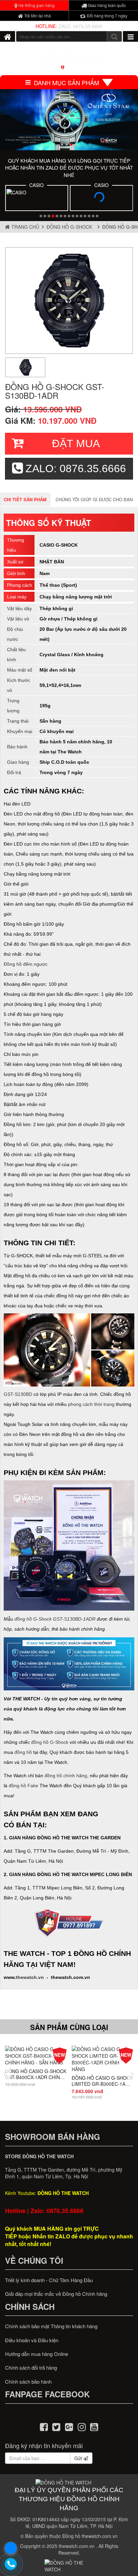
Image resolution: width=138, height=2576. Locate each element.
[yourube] (94, 2426)
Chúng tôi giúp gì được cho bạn (94, 499)
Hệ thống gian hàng (36, 5)
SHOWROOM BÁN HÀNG (53, 2137)
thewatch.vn (30, 1977)
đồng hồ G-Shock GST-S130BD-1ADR (55, 1619)
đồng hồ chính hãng (66, 1776)
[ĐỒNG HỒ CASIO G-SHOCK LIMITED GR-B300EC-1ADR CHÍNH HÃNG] (102, 2059)
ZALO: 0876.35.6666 (80, 26)
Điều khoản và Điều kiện (32, 2340)
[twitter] (57, 2426)
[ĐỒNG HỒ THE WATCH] (8, 36)
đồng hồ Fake (23, 1786)
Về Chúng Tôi (34, 2260)
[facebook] (44, 2426)
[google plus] (69, 2426)
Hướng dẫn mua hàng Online (37, 2354)
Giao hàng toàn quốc (106, 5)
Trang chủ (25, 227)
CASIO (37, 185)
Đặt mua (76, 443)
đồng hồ (23, 1752)
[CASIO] (37, 199)
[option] (69, 301)
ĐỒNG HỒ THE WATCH (63, 2193)
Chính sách (30, 2307)
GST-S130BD (18, 1394)
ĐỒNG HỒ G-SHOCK (71, 227)
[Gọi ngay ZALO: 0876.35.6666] (11, 2564)
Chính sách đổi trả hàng (31, 2367)
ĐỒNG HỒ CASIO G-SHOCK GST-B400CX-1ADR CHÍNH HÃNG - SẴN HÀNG (36, 2074)
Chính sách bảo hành (28, 2381)
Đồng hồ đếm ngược (26, 964)
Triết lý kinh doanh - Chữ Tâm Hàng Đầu (49, 2280)
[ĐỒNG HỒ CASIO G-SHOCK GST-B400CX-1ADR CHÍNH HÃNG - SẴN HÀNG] (36, 2056)
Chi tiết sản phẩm (25, 499)
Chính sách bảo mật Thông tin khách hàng (51, 2326)
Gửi (79, 2458)
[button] (62, 145)
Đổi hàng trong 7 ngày (107, 16)
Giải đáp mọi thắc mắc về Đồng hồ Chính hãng (56, 2294)
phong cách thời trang (91, 1404)
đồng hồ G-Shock (50, 1742)
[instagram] (82, 2426)
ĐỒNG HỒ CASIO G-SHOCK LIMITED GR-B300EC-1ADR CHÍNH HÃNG (102, 2080)
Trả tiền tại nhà (37, 16)
